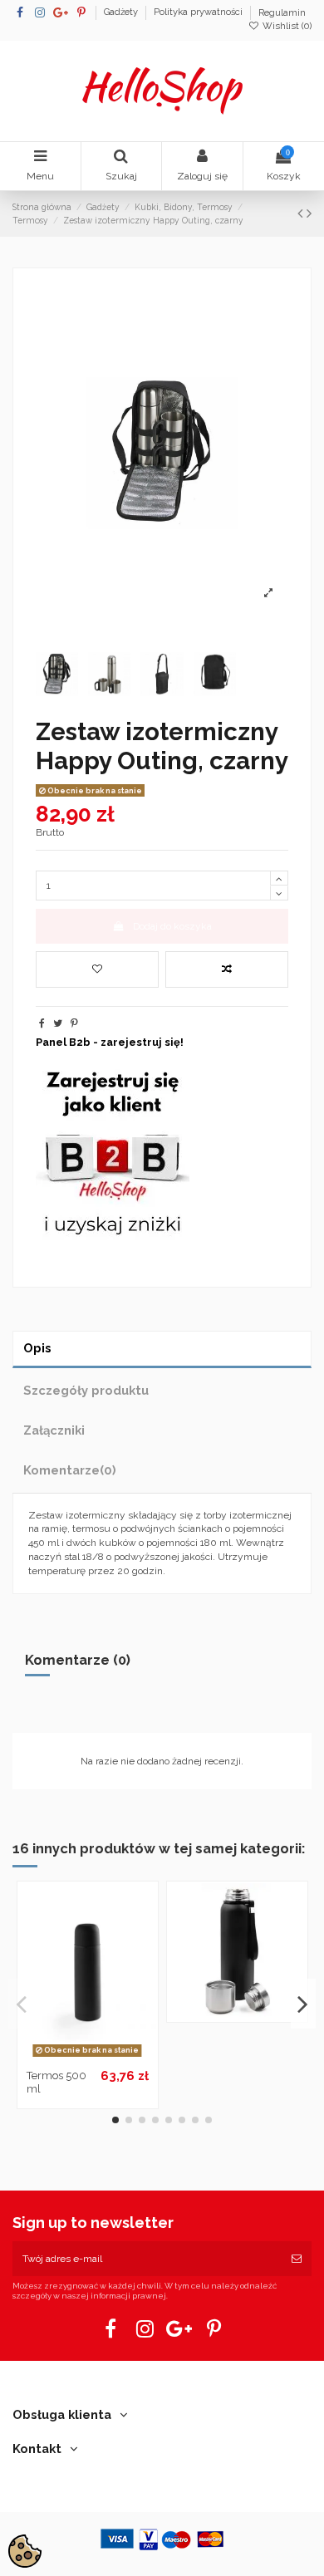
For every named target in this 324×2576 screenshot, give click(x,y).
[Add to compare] (227, 969)
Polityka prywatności (199, 13)
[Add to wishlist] (97, 969)
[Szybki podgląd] (107, 2057)
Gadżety (122, 13)
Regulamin (282, 13)
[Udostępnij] (42, 1023)
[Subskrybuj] (297, 2259)
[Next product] (309, 213)
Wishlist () (286, 26)
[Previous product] (302, 213)
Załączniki (54, 1430)
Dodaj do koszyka (172, 926)
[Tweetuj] (58, 1023)
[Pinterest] (74, 1023)
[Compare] (87, 2057)
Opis (37, 1348)
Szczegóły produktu (86, 1390)
